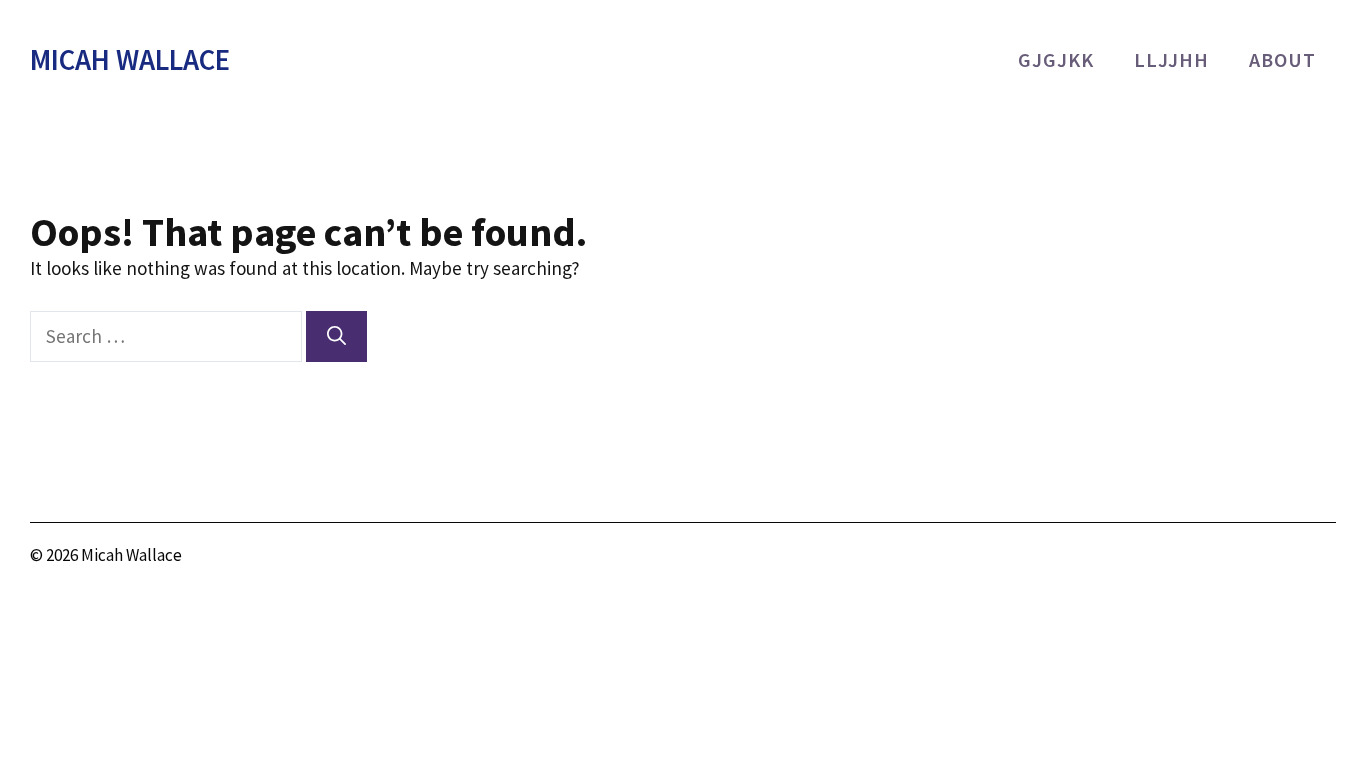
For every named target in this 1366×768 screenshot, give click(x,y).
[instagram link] (1217, 558)
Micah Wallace (130, 59)
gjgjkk (1056, 59)
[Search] (336, 336)
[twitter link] (1269, 558)
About (1282, 59)
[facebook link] (1320, 558)
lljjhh (1171, 59)
